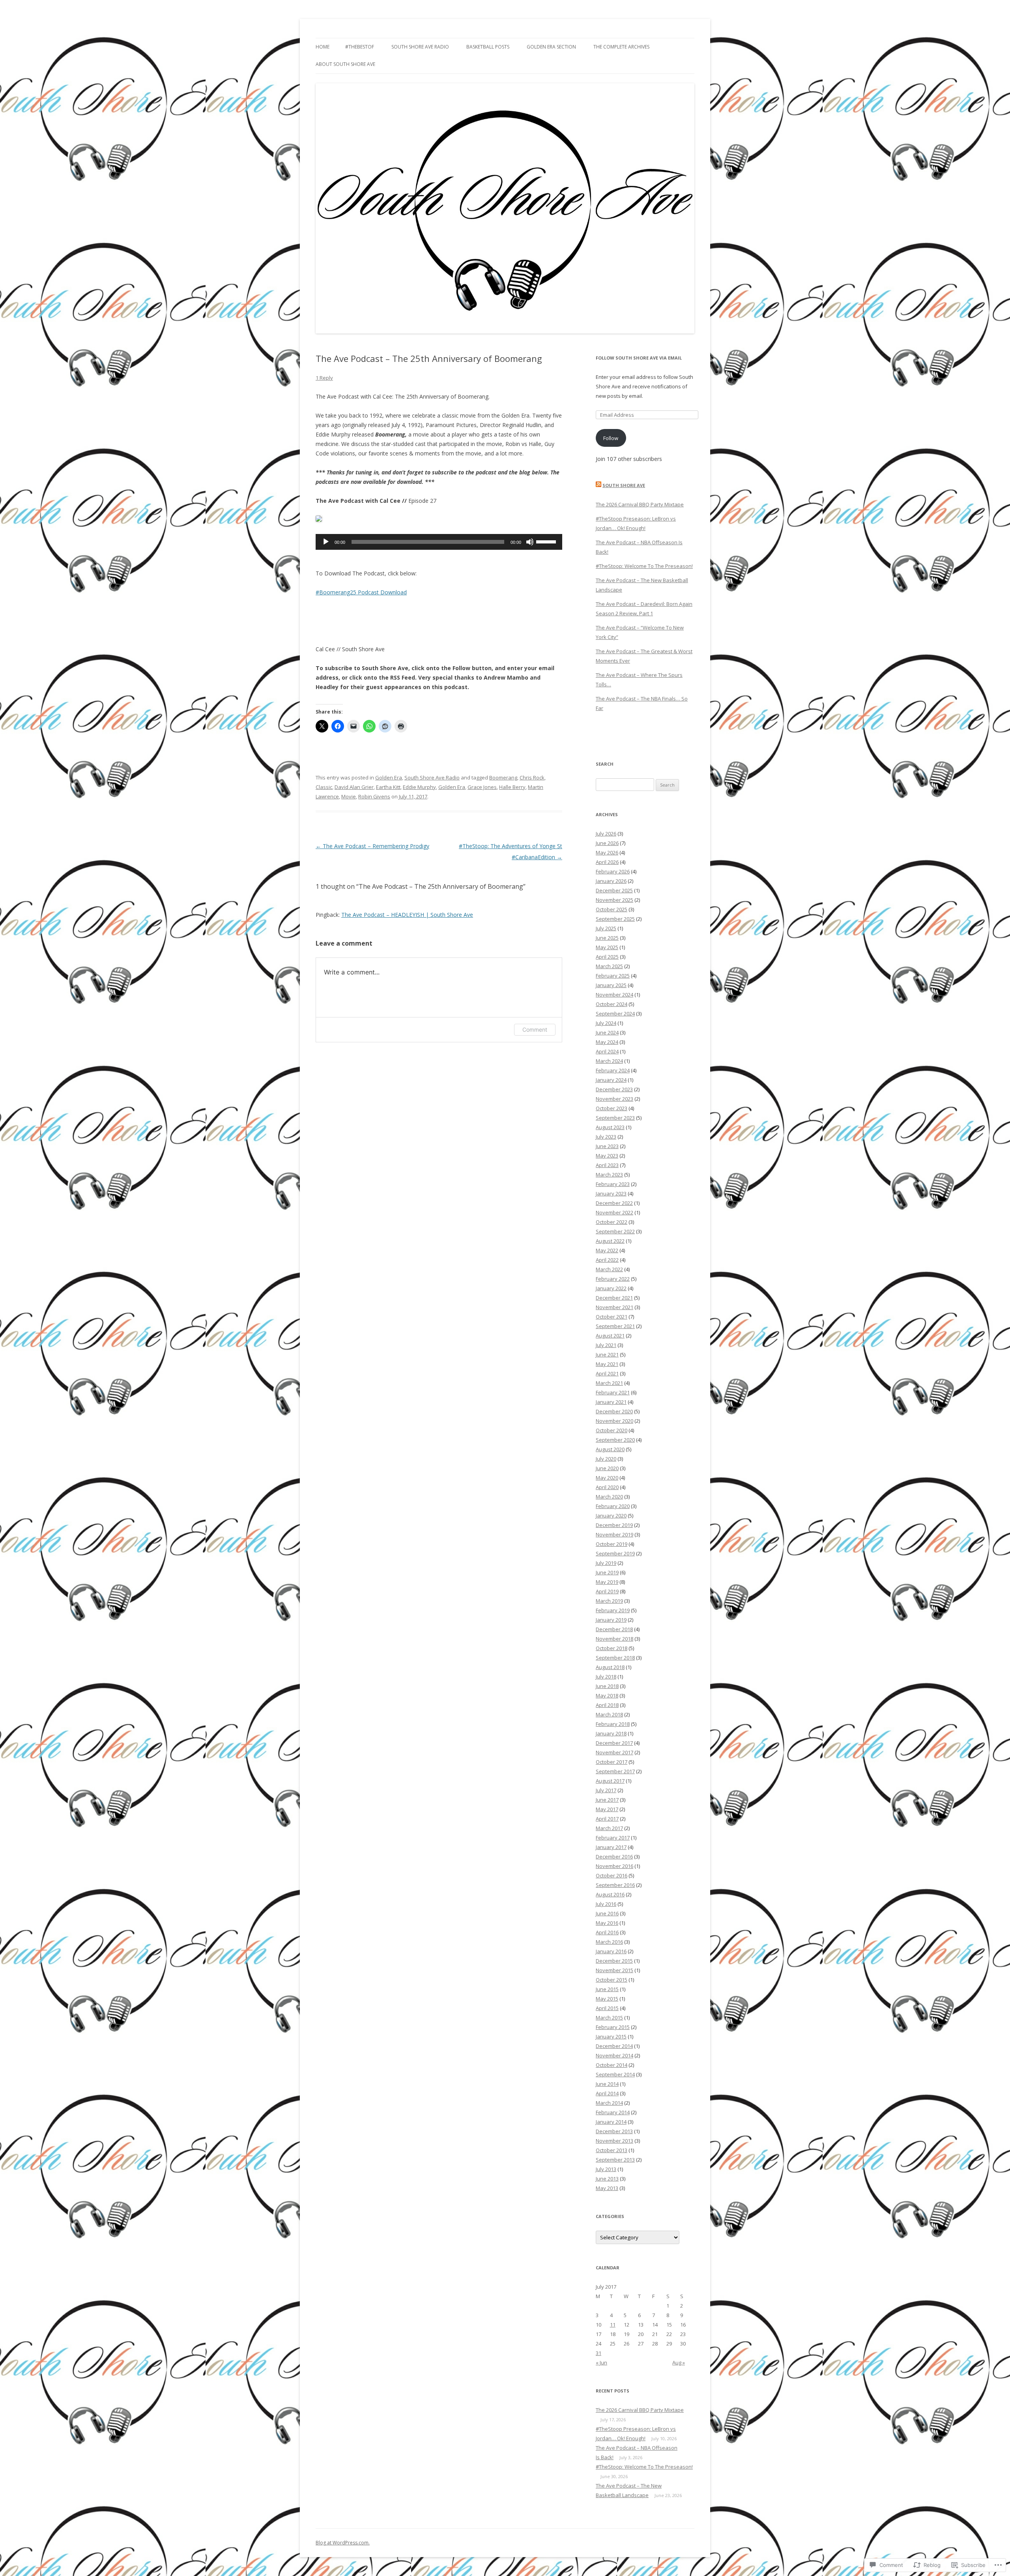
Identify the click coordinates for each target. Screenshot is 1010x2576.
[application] (439, 542)
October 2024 (612, 1004)
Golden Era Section (551, 47)
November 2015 (614, 1970)
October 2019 (612, 1544)
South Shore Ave (624, 485)
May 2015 (607, 1999)
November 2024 (614, 995)
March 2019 (609, 1601)
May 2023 (607, 1156)
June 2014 (607, 2084)
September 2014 (615, 2074)
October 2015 (612, 1980)
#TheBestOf (360, 47)
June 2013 (607, 2179)
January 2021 (611, 1402)
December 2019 (614, 1525)
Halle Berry (512, 787)
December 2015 (614, 1961)
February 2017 (613, 1838)
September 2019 (615, 1553)
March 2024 (609, 1061)
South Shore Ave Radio (420, 47)
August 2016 (610, 1894)
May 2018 (607, 1695)
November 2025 (614, 900)
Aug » (679, 2362)
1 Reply (324, 378)
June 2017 (607, 1800)
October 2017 (612, 1762)
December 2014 (614, 2046)
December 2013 (614, 2131)
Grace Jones (482, 787)
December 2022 (614, 1203)
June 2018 (607, 1686)
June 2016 (607, 1913)
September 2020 (615, 1440)
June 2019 (607, 1572)
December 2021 (614, 1298)
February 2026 (613, 871)
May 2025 (607, 947)
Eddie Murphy (419, 787)
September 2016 (615, 1885)
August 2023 (610, 1127)
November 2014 (614, 2055)
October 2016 (612, 1875)
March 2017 (609, 1828)
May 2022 (607, 1250)
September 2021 (615, 1326)
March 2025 (609, 966)
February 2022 (613, 1279)
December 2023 (614, 1089)
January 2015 (611, 2036)
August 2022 (610, 1241)
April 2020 (607, 1487)
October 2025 (612, 909)
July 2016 (606, 1904)
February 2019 (613, 1610)
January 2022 (611, 1288)
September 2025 (615, 919)
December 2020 (614, 1411)
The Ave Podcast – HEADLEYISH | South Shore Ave (407, 915)
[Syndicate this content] (599, 485)
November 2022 (614, 1212)
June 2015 (607, 1989)
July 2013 (606, 2169)
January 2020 (611, 1516)
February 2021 (613, 1392)
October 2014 (612, 2065)
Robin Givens (374, 796)
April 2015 (607, 2008)
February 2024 (613, 1070)
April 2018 (607, 1705)
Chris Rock (532, 777)
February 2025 (613, 976)
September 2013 (615, 2160)
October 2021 (612, 1317)
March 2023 (609, 1175)
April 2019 (607, 1591)
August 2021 (610, 1336)
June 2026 (607, 843)
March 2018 (609, 1714)
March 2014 (609, 2103)
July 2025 (606, 928)
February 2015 (613, 2027)
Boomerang (503, 777)
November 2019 (614, 1534)
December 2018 (614, 1629)
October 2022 (612, 1222)
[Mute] (530, 542)
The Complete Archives (621, 47)
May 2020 (607, 1478)
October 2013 (612, 2150)
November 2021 (614, 1307)
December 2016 (614, 1857)
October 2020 (612, 1430)
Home (323, 47)
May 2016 (607, 1923)
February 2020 (613, 1506)
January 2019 (611, 1620)
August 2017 (610, 1781)
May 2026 (607, 852)
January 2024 (611, 1080)
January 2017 (611, 1847)
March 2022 (609, 1269)
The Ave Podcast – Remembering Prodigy (372, 846)
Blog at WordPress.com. (343, 2543)
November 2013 (614, 2141)
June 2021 (607, 1355)
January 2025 (611, 985)
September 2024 (615, 1014)
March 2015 (609, 2018)
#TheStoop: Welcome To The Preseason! (644, 566)
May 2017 (607, 1809)
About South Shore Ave (345, 64)
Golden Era (389, 777)
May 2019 (607, 1582)
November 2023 (614, 1099)
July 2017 (606, 1790)
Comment (535, 1029)
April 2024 (607, 1051)
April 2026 (607, 862)
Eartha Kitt (388, 787)
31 (599, 2353)
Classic (324, 787)
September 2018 (615, 1658)
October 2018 (612, 1648)
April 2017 (607, 1819)
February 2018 (613, 1724)
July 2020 (606, 1459)
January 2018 (611, 1733)
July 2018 (606, 1677)
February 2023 (613, 1184)
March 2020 (609, 1497)
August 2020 (610, 1449)
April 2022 (607, 1260)
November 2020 (614, 1421)
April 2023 (607, 1165)
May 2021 (607, 1364)
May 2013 (607, 2188)
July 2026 (606, 834)
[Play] (326, 542)
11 (613, 2325)
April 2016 (607, 1932)
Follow (611, 438)
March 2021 (609, 1383)
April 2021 (607, 1373)
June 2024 (607, 1032)
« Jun (601, 2362)
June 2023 (607, 1146)
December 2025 (614, 890)
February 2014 (613, 2112)
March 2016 (609, 1942)
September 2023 (615, 1118)
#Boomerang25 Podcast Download (361, 592)
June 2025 (607, 938)
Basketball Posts (488, 47)
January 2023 (611, 1193)
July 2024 (606, 1023)
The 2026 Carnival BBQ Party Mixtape (640, 504)
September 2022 (615, 1231)
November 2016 (614, 1866)
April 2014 (607, 2093)
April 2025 (607, 957)
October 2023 (612, 1108)
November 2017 (614, 1752)
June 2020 (607, 1468)
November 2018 (614, 1639)
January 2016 (611, 1951)
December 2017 (614, 1743)
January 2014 (611, 2122)
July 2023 (606, 1137)
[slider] (547, 541)
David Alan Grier (354, 787)
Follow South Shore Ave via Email (639, 358)
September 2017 (615, 1771)
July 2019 (606, 1563)
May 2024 (607, 1042)
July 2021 (606, 1345)
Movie (349, 796)
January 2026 (611, 881)
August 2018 (610, 1667)
